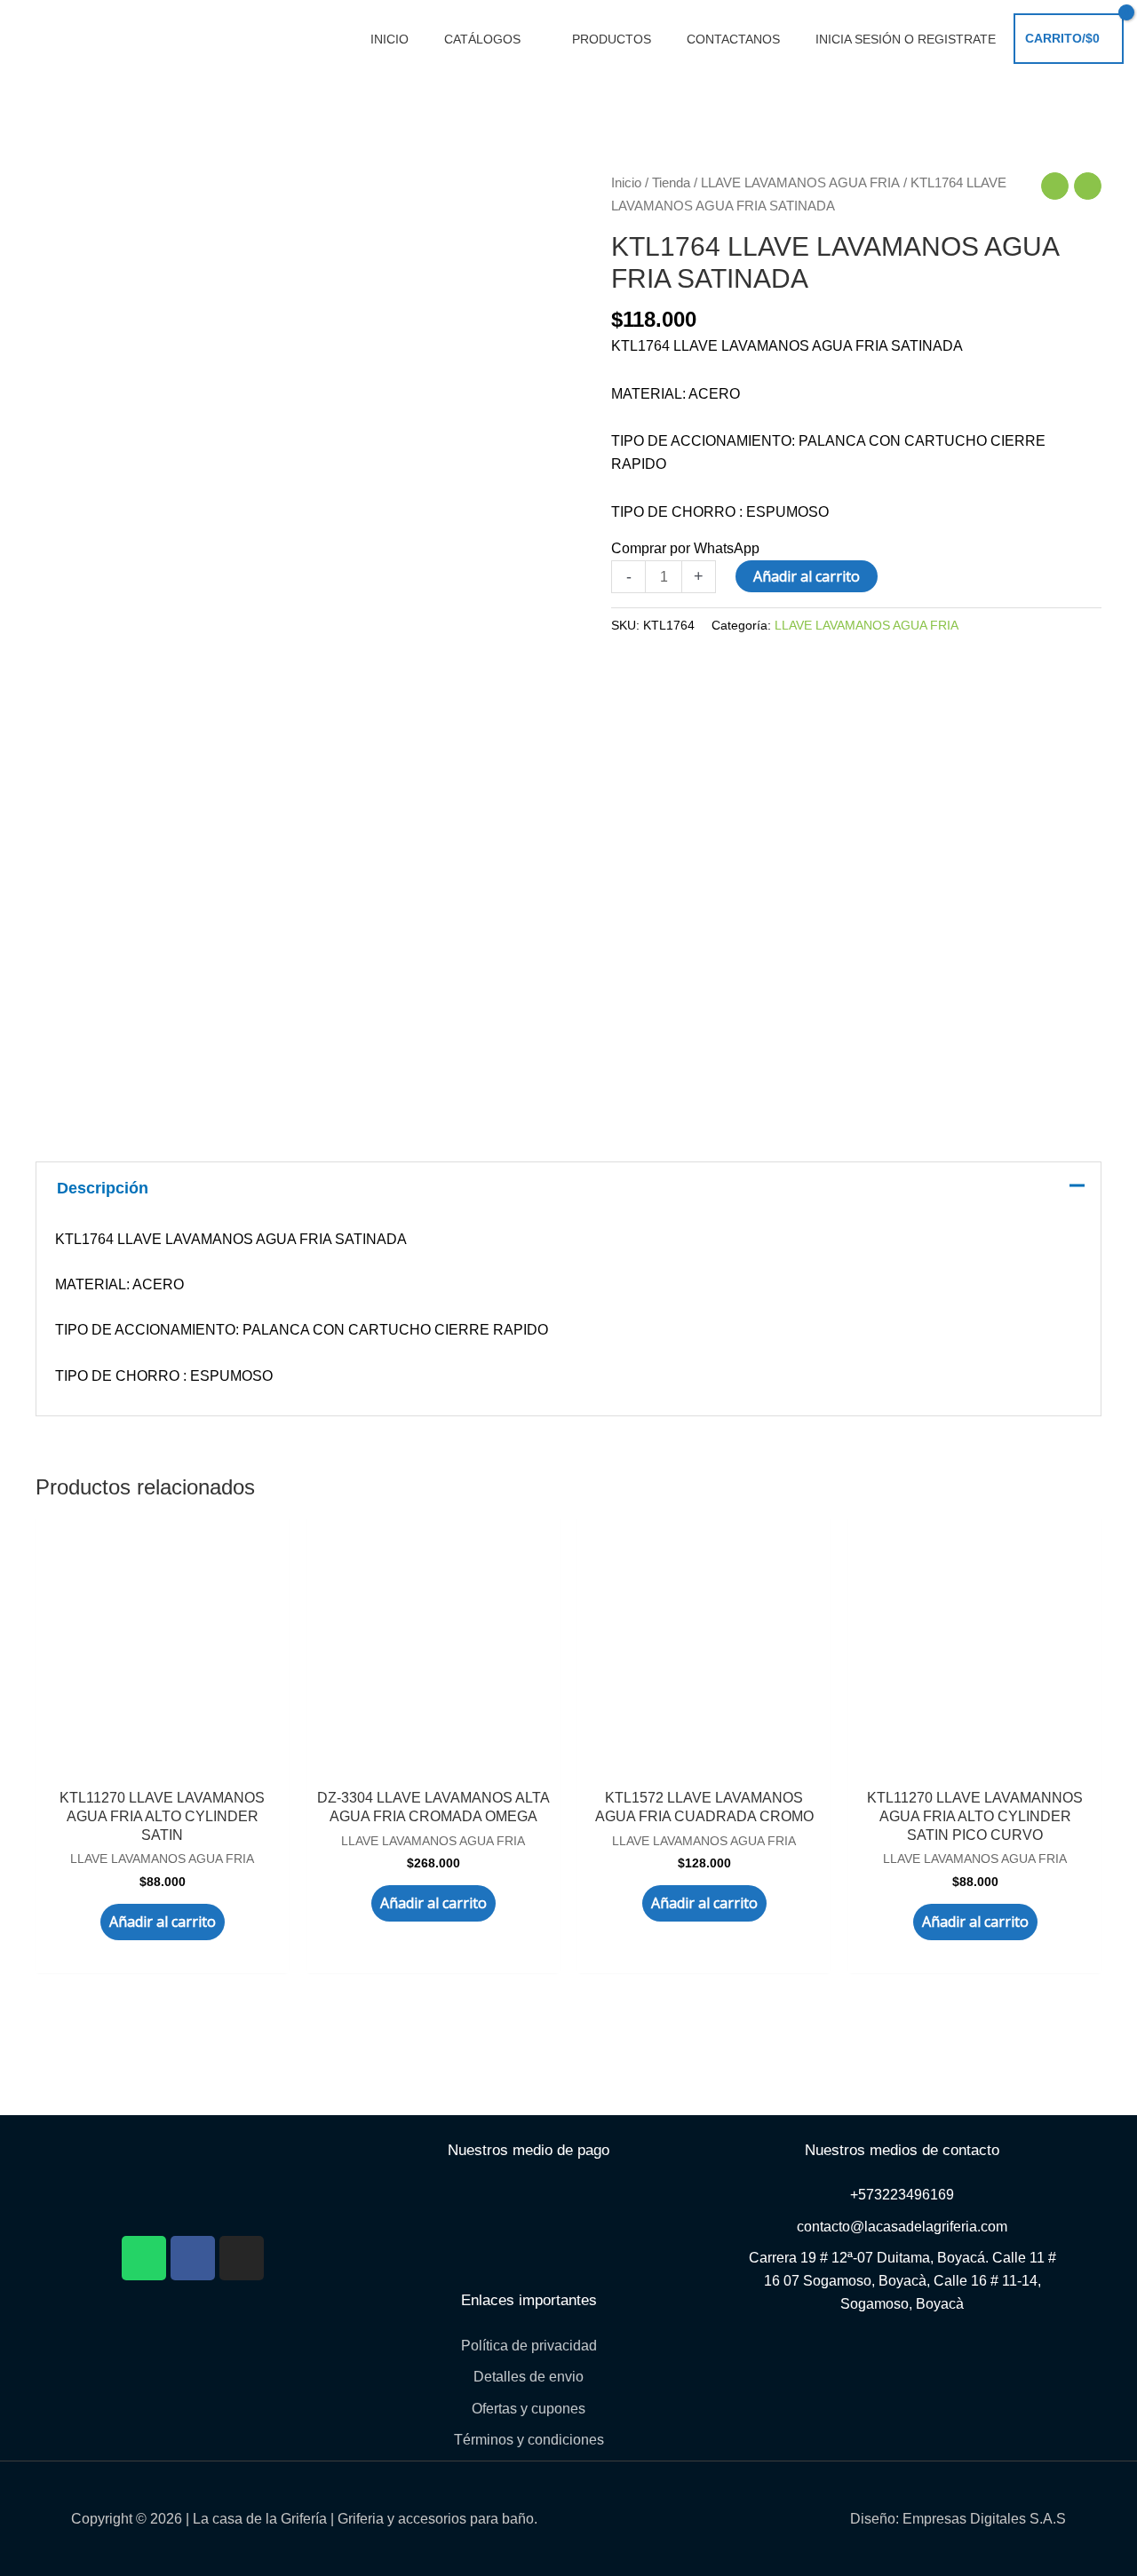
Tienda (671, 183)
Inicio (626, 183)
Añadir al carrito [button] (163, 1922)
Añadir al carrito (807, 576)
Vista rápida (162, 1752)
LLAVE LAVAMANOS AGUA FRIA (800, 183)
